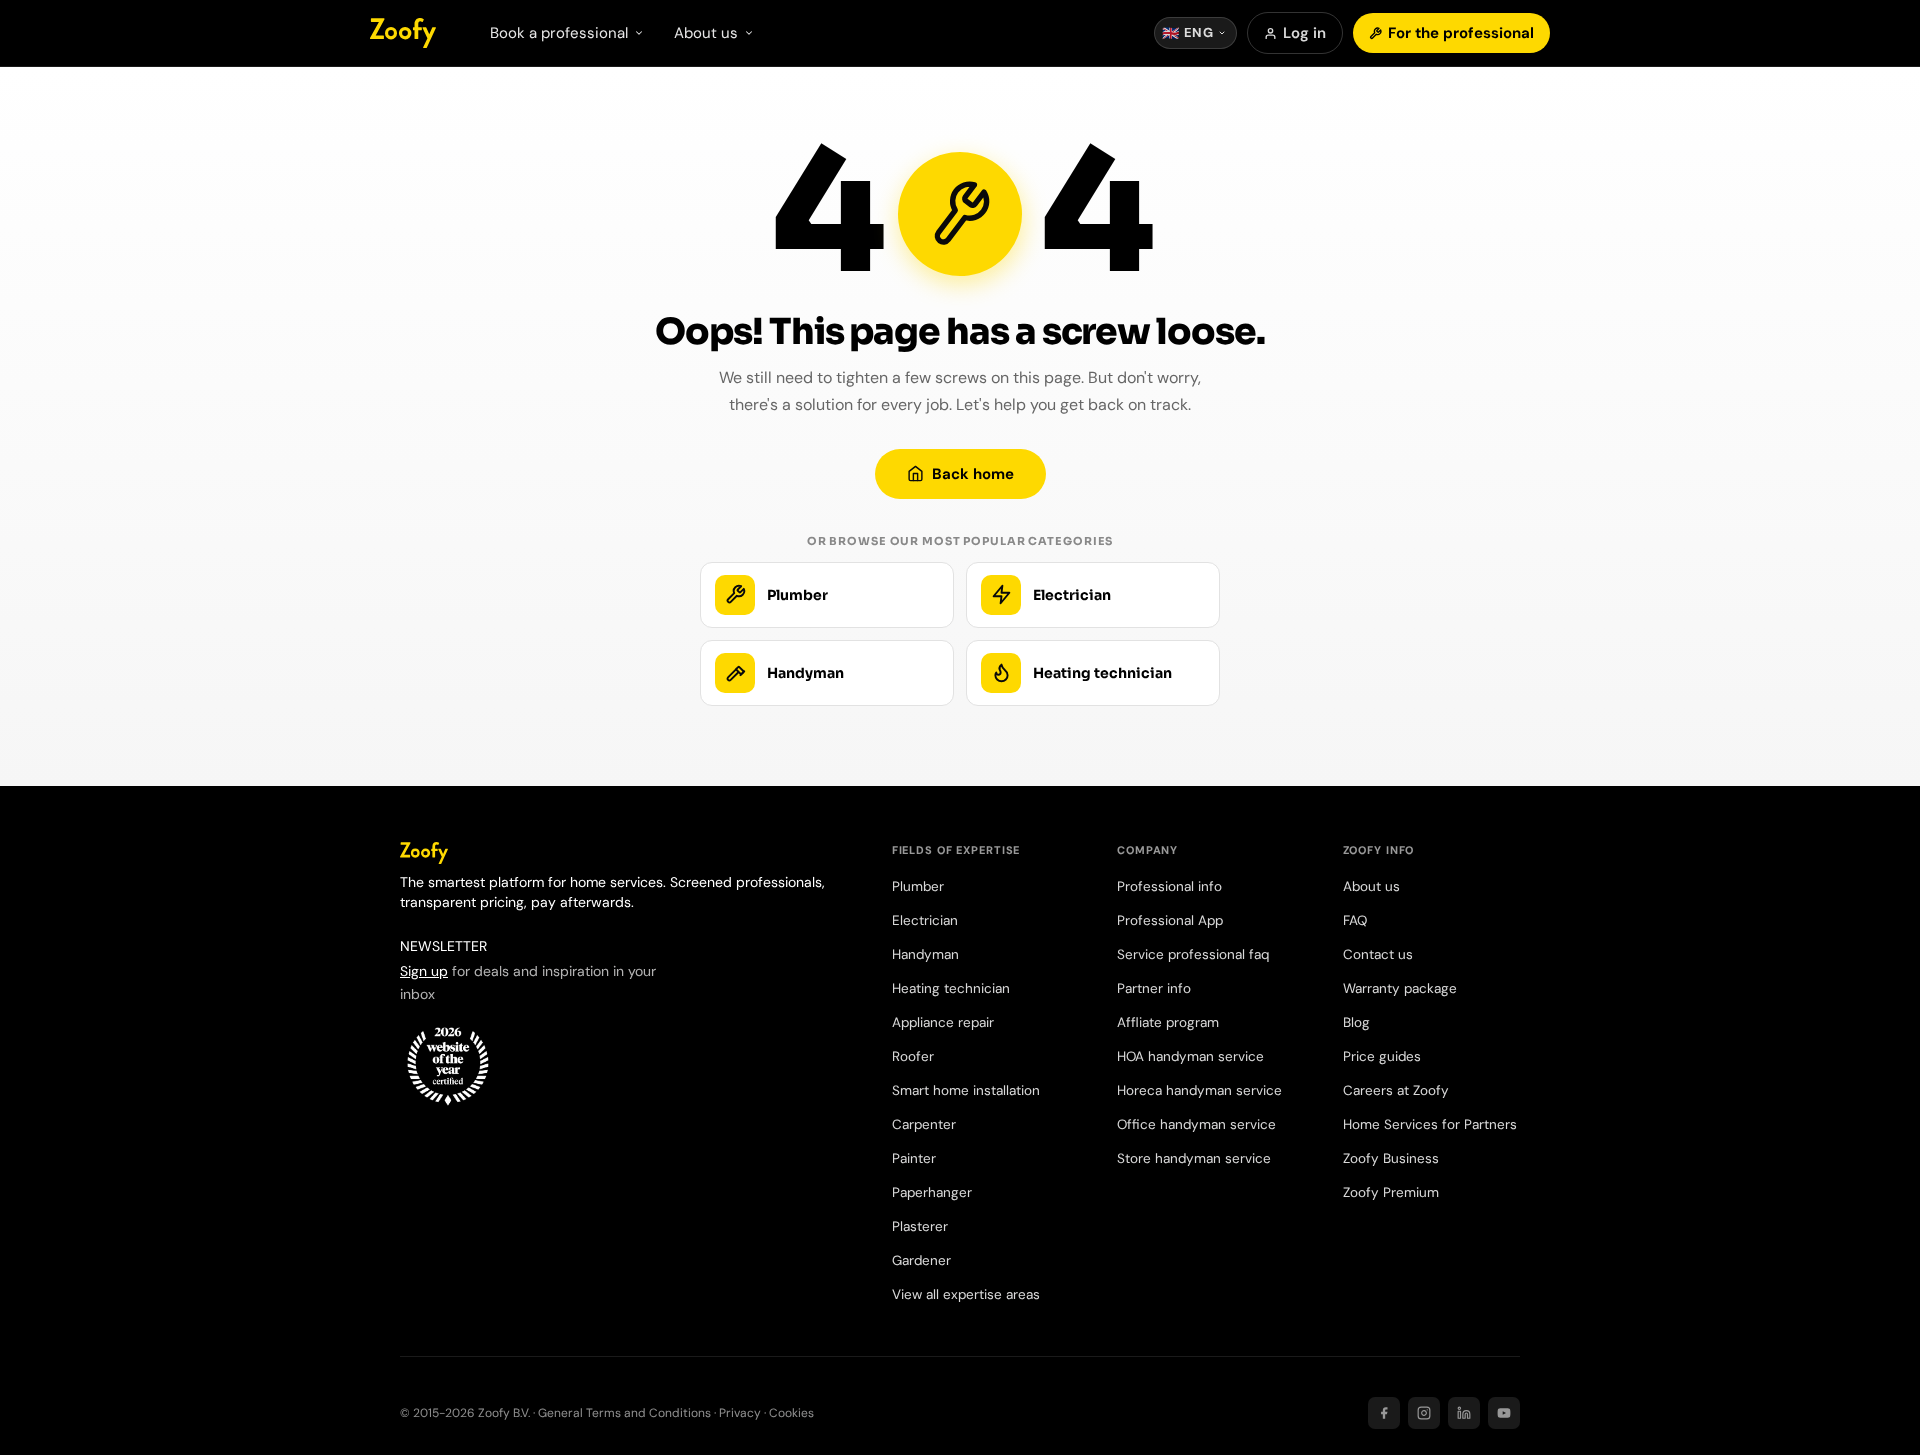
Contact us (1378, 954)
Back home (973, 474)
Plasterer (920, 1226)
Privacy (740, 1413)
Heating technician (951, 988)
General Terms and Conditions (624, 1413)
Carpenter (924, 1124)
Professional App (1170, 920)
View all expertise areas (966, 1294)
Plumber (918, 886)
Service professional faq (1193, 954)
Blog (1356, 1022)
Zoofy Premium (1391, 1192)
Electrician (925, 920)
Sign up (424, 971)
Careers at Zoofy (1396, 1090)
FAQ (1355, 920)
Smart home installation (966, 1090)
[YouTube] (1504, 1413)
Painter (914, 1158)
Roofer (913, 1056)
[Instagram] (1424, 1413)
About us (1371, 886)
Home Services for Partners (1430, 1124)
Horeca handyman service (1199, 1090)
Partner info (1154, 988)
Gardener (921, 1260)
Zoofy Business (1391, 1158)
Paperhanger (932, 1192)
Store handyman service (1194, 1158)
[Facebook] (1384, 1413)
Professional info (1169, 886)
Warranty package (1400, 988)
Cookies (791, 1413)
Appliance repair (943, 1022)
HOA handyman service (1190, 1056)
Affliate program (1168, 1022)
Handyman (925, 954)
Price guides (1382, 1056)
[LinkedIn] (1464, 1413)
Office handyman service (1196, 1124)
